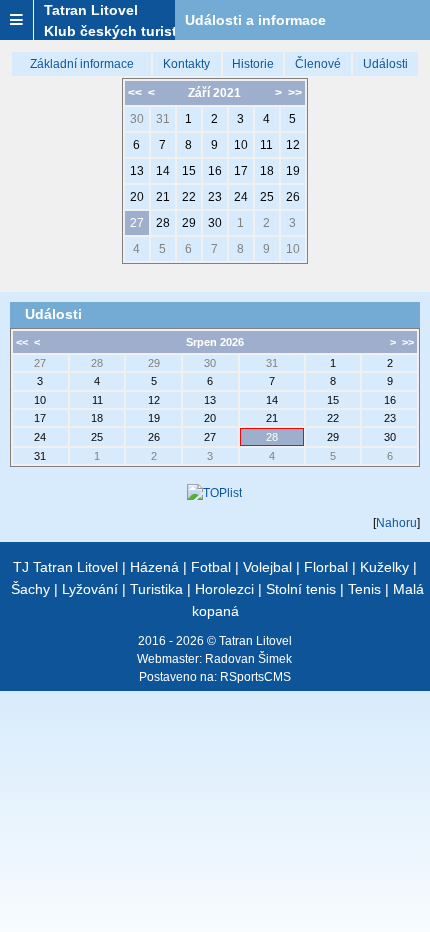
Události (385, 64)
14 (163, 171)
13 (137, 171)
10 (241, 145)
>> (295, 93)
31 (163, 119)
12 (293, 145)
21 (163, 197)
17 (241, 171)
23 (215, 197)
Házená (154, 567)
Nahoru (396, 523)
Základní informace (82, 64)
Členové (318, 64)
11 (266, 145)
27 (137, 223)
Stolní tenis (301, 589)
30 (137, 119)
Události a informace (255, 20)
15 (189, 171)
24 (241, 197)
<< (135, 93)
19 (293, 171)
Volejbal (267, 567)
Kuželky (384, 567)
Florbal (326, 567)
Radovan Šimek (248, 659)
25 (267, 197)
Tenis (364, 589)
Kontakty (186, 64)
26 (293, 197)
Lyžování (90, 589)
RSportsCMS (255, 677)
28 (163, 223)
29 (189, 223)
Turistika (156, 589)
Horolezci (224, 589)
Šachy (30, 589)
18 (267, 171)
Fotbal (211, 567)
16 (215, 171)
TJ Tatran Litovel (65, 567)
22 (189, 197)
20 (137, 197)
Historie (253, 64)
